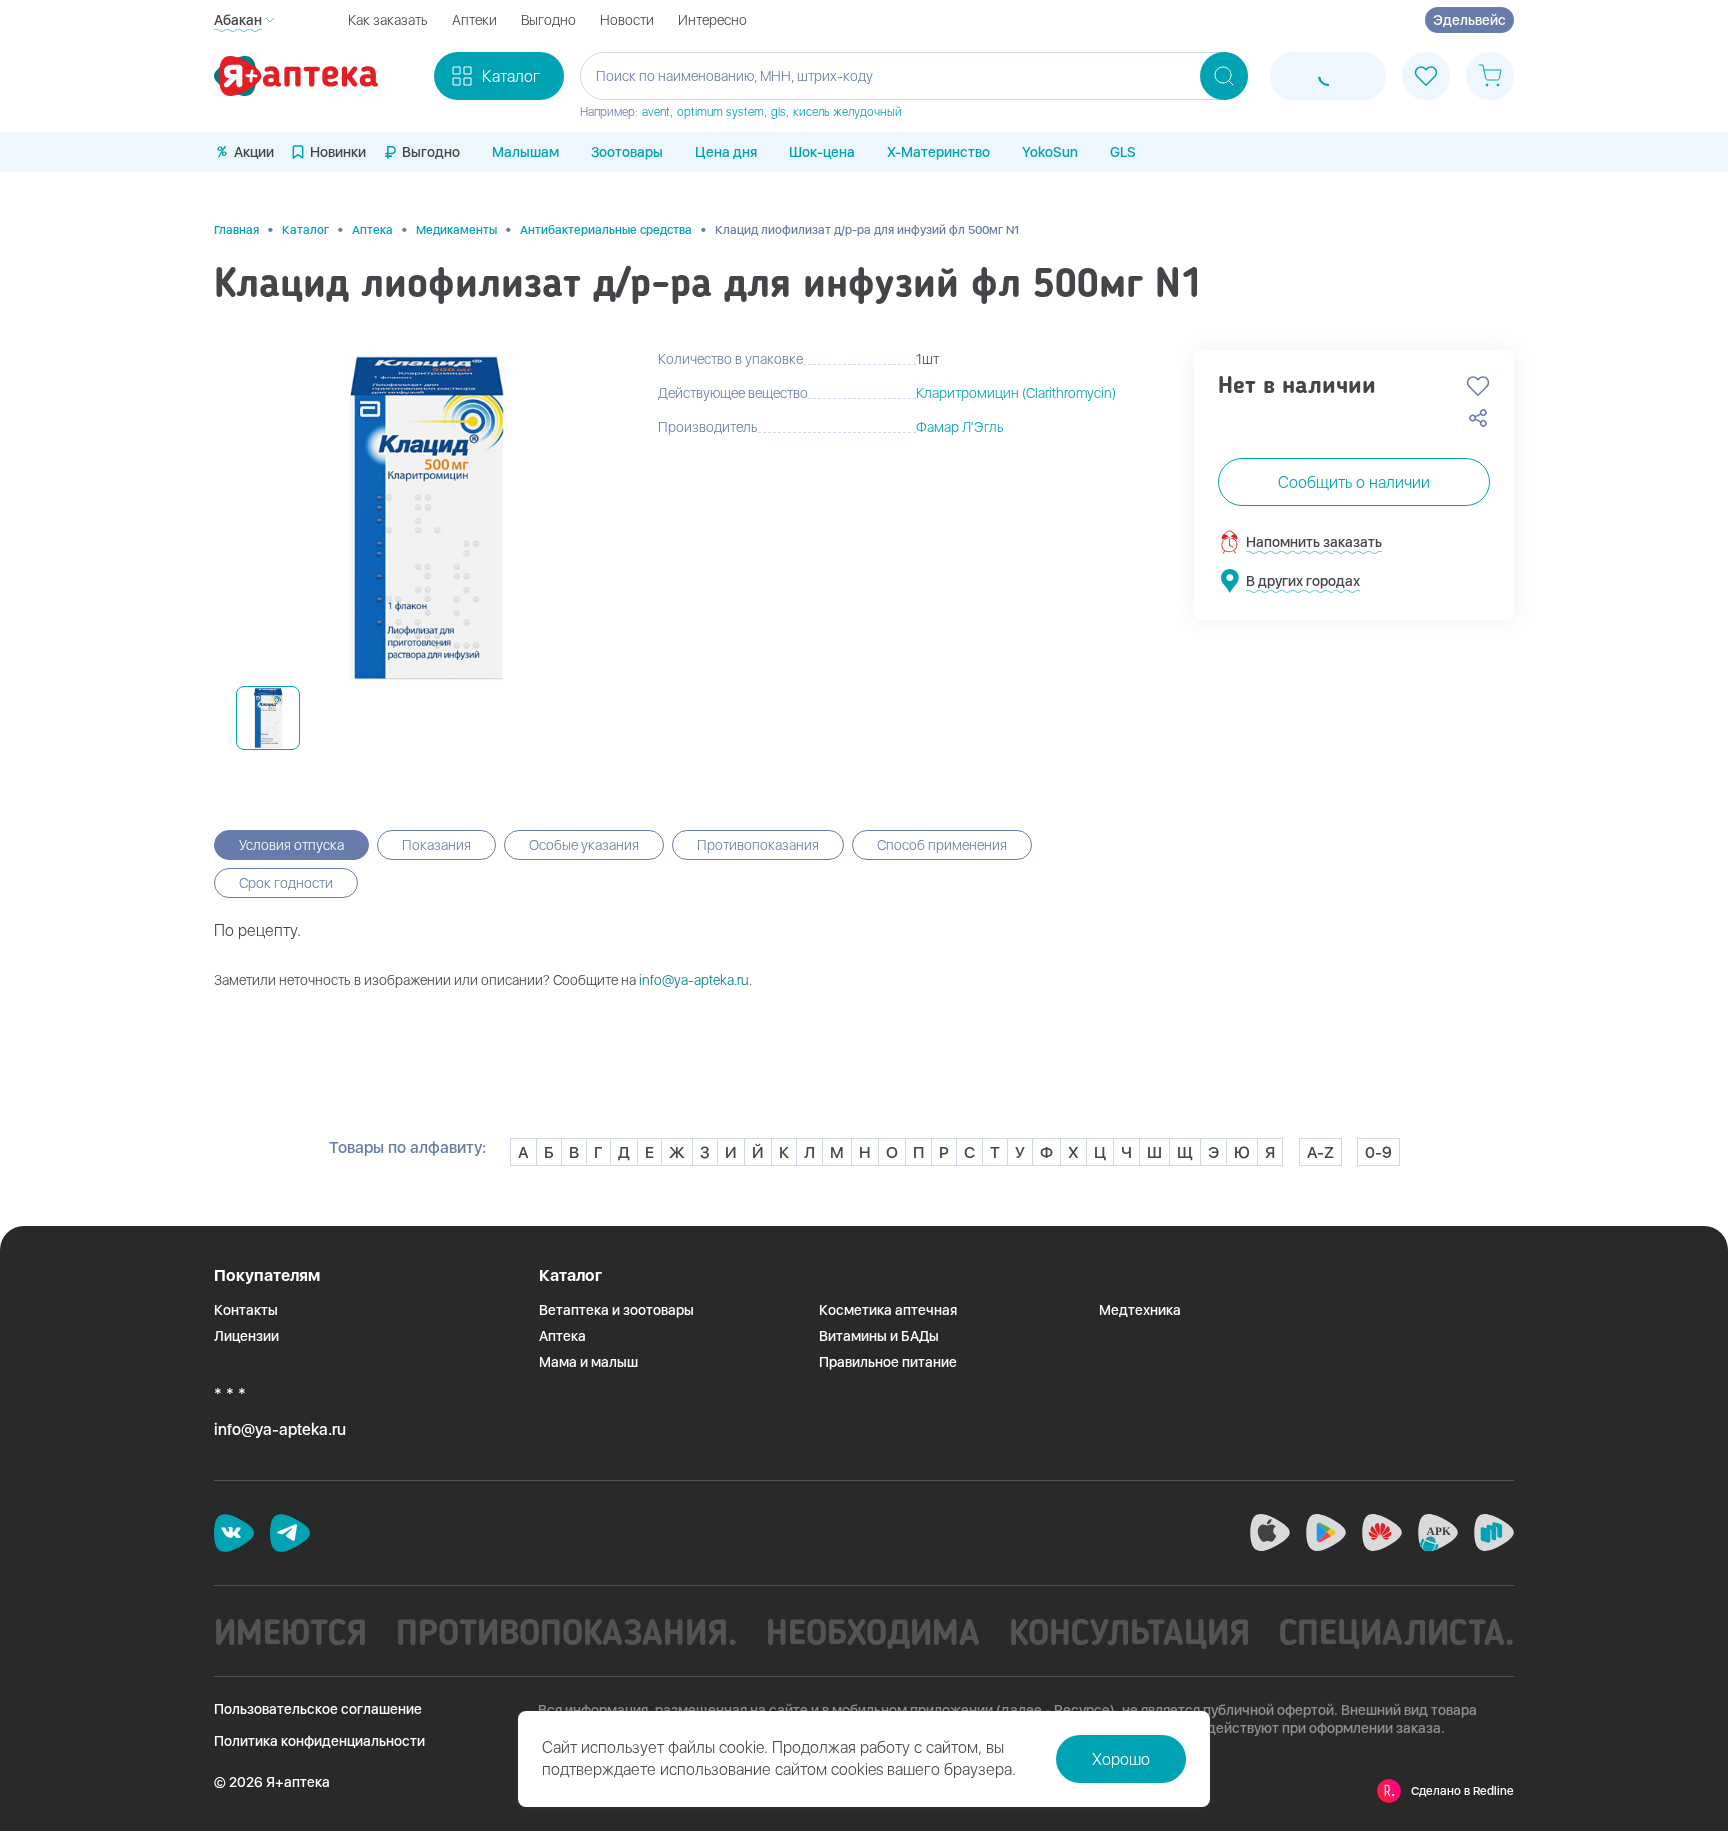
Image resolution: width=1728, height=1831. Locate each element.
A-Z (1320, 1152)
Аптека (372, 230)
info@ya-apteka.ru (694, 980)
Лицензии (246, 1336)
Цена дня (726, 152)
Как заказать (388, 20)
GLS (1123, 152)
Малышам (525, 152)
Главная (236, 230)
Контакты (246, 1310)
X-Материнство (938, 152)
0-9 (1378, 1152)
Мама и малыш (588, 1362)
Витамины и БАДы (879, 1336)
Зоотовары (627, 152)
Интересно (712, 20)
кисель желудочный (847, 112)
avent (656, 112)
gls (778, 112)
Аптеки (474, 20)
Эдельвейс (1469, 20)
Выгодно (548, 20)
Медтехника (1140, 1310)
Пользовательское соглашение (318, 1709)
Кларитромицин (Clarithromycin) (1016, 393)
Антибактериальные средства (606, 230)
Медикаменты (456, 230)
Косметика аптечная (888, 1310)
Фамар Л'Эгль (960, 427)
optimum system (720, 112)
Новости (627, 20)
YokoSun (1050, 152)
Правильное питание (888, 1362)
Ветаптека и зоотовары (616, 1310)
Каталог (305, 230)
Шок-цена (822, 152)
